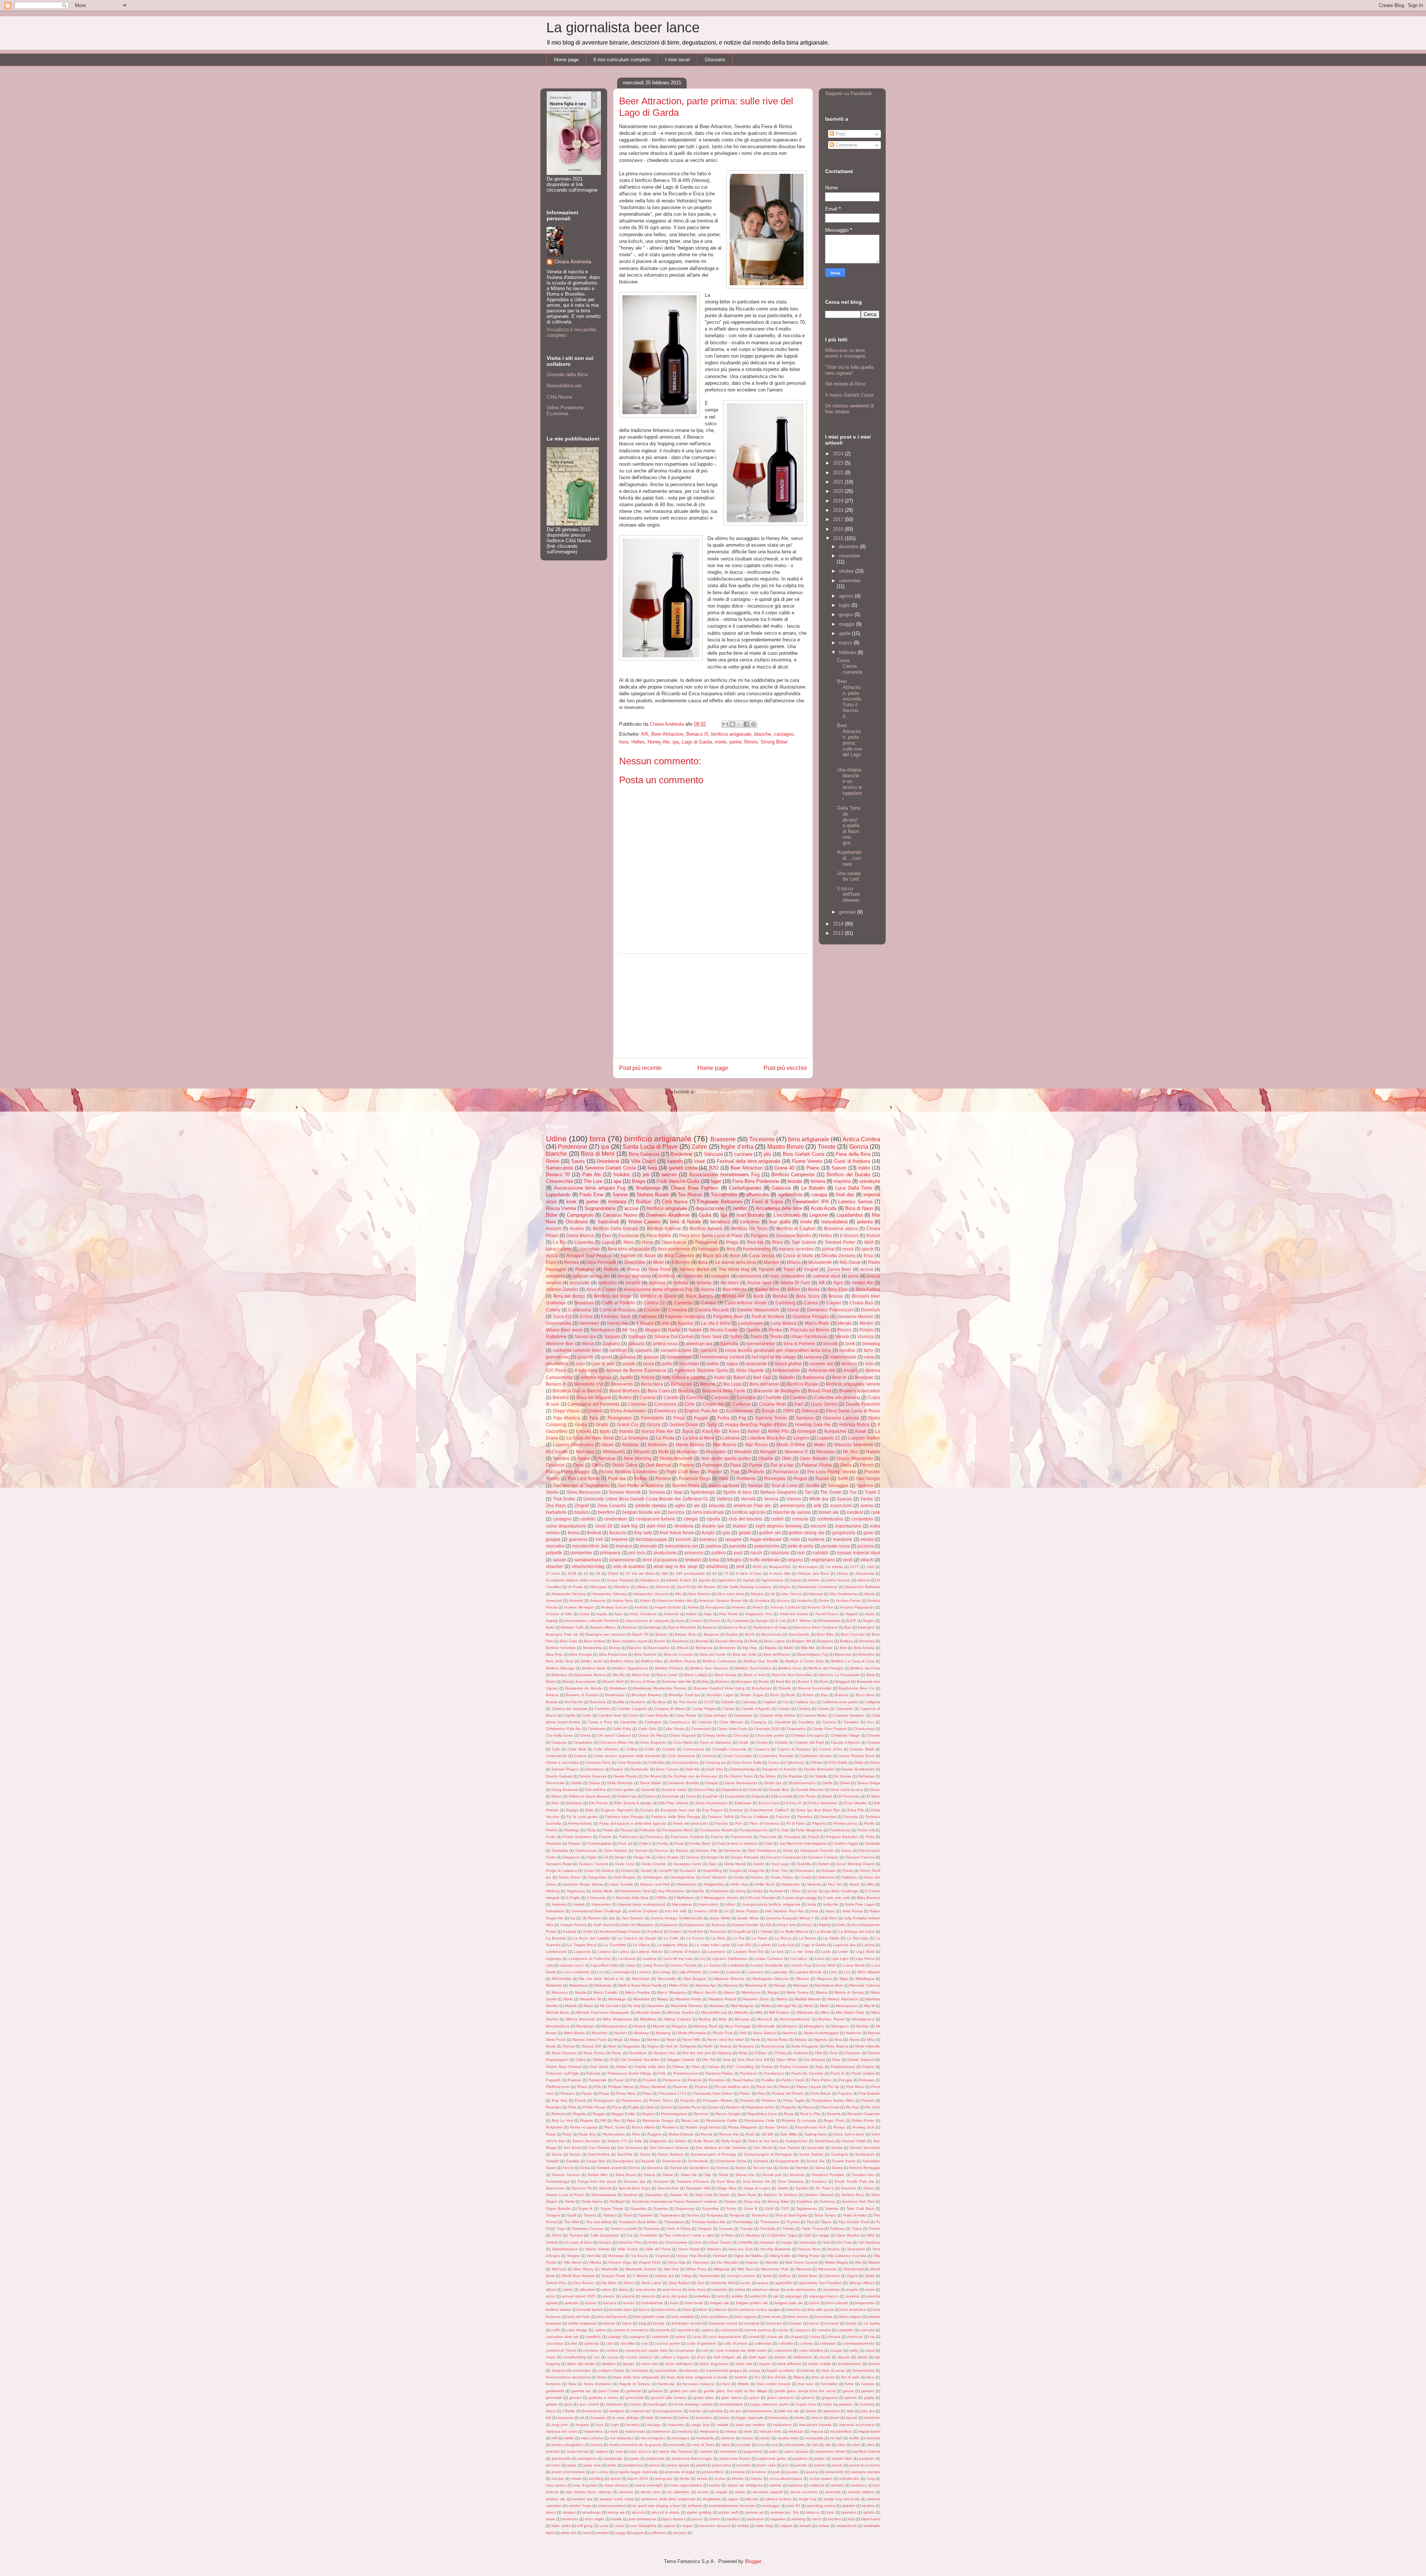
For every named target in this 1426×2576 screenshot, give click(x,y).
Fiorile (869, 1823)
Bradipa (686, 1391)
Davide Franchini (863, 1404)
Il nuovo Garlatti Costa (849, 395)
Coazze (874, 1742)
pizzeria (865, 1546)
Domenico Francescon (830, 1310)
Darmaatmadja (743, 1769)
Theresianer (674, 2222)
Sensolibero (699, 2168)
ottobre (847, 571)
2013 (839, 933)
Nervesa (607, 1458)
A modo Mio (780, 1573)
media (867, 1539)
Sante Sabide (811, 2154)
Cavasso (851, 1722)
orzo (580, 1364)
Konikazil (655, 1931)
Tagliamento (807, 2209)
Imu (666, 1323)
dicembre (849, 547)
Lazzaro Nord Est (748, 1951)
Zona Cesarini (612, 1505)
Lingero (801, 1438)
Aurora (708, 1289)
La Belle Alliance (794, 1931)
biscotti (830, 1344)
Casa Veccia (762, 1256)
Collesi (632, 1749)
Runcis (707, 2134)
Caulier (834, 1303)
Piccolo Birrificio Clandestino (628, 1472)
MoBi (664, 1452)
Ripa (631, 2120)
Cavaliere (806, 1722)
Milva (825, 2012)
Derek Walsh (651, 1783)
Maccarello (667, 1979)
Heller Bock (765, 1884)
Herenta (814, 1884)
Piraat (604, 2093)
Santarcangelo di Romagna (768, 2154)
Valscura (713, 1154)
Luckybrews (750, 1323)
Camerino (603, 1709)
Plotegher (585, 1269)
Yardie (867, 1499)
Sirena (649, 2175)
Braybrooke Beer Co (856, 1688)
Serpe (741, 2168)
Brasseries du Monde (584, 1688)
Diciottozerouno (802, 1783)
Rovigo (839, 2127)
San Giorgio (868, 1478)
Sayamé (648, 2161)
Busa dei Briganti (594, 1397)
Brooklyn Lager (720, 1695)
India (812, 1904)
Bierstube (727, 1648)
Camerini (683, 1303)
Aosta (584, 1614)
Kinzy (807, 1925)
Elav (606, 1235)
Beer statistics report (630, 1641)
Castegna (653, 1722)
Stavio (724, 2195)
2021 (839, 482)
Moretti (659, 2026)
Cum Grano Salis (747, 1762)
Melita (766, 2006)
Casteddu (629, 1722)
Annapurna (715, 1607)
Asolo (870, 1614)
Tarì (808, 1492)
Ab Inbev (730, 1283)
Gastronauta (586, 1850)
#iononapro (808, 1567)
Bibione (708, 1384)
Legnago (554, 1959)
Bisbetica (559, 1675)
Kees (734, 1431)
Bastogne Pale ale (562, 1634)
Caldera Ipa (805, 1702)
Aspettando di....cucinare (849, 858)
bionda (795, 1181)
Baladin (787, 1377)
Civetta (762, 1742)
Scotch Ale (815, 2161)
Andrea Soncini (614, 1607)
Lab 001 (744, 1945)
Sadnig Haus (816, 2134)
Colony (553, 1310)
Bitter (552, 1215)
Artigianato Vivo (759, 1614)
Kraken (676, 1931)
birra (598, 1139)
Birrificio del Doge (613, 1296)
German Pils (706, 1850)
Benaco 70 (558, 1175)
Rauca (809, 2107)
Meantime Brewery (686, 2006)
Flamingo (572, 1830)
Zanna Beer (839, 1269)
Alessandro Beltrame (862, 1587)
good (607, 1357)
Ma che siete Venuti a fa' (601, 1979)
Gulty (712, 1424)
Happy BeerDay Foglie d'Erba (756, 1424)
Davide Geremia (593, 1776)
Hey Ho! (835, 1884)
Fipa (594, 1418)
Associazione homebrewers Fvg (724, 1175)
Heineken (589, 1323)
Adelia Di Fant (795, 1283)
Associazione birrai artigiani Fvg (590, 1188)
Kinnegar (807, 1431)
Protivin (868, 2100)
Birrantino (866, 1654)
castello (588, 1519)
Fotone (605, 1837)
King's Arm (787, 1925)
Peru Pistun (822, 2080)
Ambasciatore (786, 1370)
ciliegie (691, 1519)
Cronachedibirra (685, 1762)
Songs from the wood (597, 2181)
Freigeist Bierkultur (842, 1837)
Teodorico (760, 2215)
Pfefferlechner (558, 2087)
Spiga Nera (727, 2188)
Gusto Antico (782, 1877)
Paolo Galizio (863, 2073)
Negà (618, 2040)
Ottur (696, 2067)
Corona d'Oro (830, 1749)
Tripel (789, 1269)
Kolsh (588, 1931)
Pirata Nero (626, 2093)
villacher (554, 1566)
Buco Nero (865, 1695)
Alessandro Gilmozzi (610, 1594)
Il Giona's (849, 1235)
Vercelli (748, 1499)
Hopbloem (720, 1891)
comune (800, 1519)
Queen (713, 2107)
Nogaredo (632, 2046)
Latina (624, 1951)
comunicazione (676, 1350)
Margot (774, 1992)
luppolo (675, 1161)
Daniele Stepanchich (758, 1310)
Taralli (572, 2215)
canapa (819, 1195)
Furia (679, 1843)
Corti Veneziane (681, 1756)
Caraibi (671, 1397)
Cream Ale (713, 1404)
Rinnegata (775, 1478)
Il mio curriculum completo (622, 60)
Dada (859, 1762)
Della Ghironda (620, 1783)
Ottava (678, 2067)
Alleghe (757, 1594)
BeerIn (660, 1641)
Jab (612, 1918)
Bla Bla (619, 1675)
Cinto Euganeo (653, 1742)
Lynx (833, 1972)
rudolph (821, 1553)
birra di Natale (685, 1222)
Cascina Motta (814, 1715)
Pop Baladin (870, 2093)
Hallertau (849, 1877)
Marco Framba (638, 1992)
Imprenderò (708, 1904)
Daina (875, 1762)
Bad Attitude (735, 1289)
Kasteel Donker (745, 1925)
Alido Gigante (750, 1370)
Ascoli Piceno (827, 1614)
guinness (578, 1539)
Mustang (663, 2033)
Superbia (638, 2209)
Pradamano (632, 2100)
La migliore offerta (672, 1945)
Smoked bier (863, 2175)
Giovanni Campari (823, 1857)
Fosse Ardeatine (577, 1837)
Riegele (587, 2120)
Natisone (854, 2033)
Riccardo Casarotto (864, 2114)
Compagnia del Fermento (593, 1404)
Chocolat (741, 1735)
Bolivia (703, 1681)
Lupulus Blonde (808, 1972)
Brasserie (723, 1139)
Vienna (794, 1499)
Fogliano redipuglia (685, 1316)
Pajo (819, 2067)
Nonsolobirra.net (564, 386)
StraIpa (730, 2201)
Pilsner (715, 1472)
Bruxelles (584, 1303)
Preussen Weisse (718, 2100)
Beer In (839, 1377)
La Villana (641, 1945)
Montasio (826, 1452)
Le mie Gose (802, 1951)
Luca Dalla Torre (854, 1188)
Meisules (717, 2006)
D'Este (817, 1762)
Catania (705, 1722)
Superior (661, 2209)
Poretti (580, 2100)
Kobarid (570, 1931)
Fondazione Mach (678, 1830)
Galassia (781, 1188)
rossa (848, 1249)
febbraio (848, 652)
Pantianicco (774, 2073)
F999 (788, 1411)
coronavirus (750, 1276)
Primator (747, 2100)
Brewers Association (860, 1391)
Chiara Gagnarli (682, 1735)
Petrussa (867, 2080)
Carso (633, 1715)
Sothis (736, 1336)
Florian (608, 1830)
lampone (813, 1357)
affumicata (757, 1195)
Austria (577, 1228)
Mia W (869, 2006)
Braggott (843, 1681)
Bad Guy (762, 1377)
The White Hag (734, 1269)
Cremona (678, 1310)
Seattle (813, 1485)
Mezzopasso (847, 2006)
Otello (598, 1465)
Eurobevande (740, 1411)
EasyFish (710, 1796)
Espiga (572, 1810)
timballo (693, 1560)
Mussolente (820, 1262)
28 (598, 1573)
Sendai (676, 2168)
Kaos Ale (711, 1431)
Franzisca (792, 1837)
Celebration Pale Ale (563, 1729)
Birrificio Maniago (561, 1668)
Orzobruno (577, 1222)
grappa (553, 1539)
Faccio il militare (755, 1817)
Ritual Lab (690, 2120)
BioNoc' (644, 1202)
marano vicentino (796, 1249)
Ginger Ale (642, 1857)
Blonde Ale (733, 1296)
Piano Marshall (653, 2087)
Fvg (742, 1418)
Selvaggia (838, 1485)
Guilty (739, 1877)
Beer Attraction (667, 734)
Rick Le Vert (562, 2120)
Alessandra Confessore (817, 1587)
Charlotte (772, 1397)
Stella (570, 2201)
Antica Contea (861, 1139)
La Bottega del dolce (857, 1931)
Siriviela (657, 1492)
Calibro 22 (654, 1303)
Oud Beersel (658, 1465)
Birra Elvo (838, 1289)
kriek (572, 1202)
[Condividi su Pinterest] (753, 724)
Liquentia (584, 1242)
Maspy (662, 1999)
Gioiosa (693, 1857)
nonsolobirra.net (681, 1546)
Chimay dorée (714, 1735)
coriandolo (862, 1519)
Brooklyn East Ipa (684, 1695)
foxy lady (643, 1533)
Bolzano (723, 1681)
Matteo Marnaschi (843, 1999)
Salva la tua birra (763, 2141)
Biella (814, 1289)
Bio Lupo (732, 1384)
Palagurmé (706, 1242)
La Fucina (695, 1938)
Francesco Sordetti (687, 1837)
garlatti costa (683, 1168)
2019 (839, 501)
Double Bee (779, 1790)
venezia (849, 1364)
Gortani (627, 1871)
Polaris (866, 1330)
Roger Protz (834, 2120)
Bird (843, 1648)
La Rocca (783, 1938)
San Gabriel (804, 1242)
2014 (839, 924)
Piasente (680, 2087)
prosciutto (579, 1283)
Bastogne (866, 1627)
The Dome (831, 1492)
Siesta (837, 2168)
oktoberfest (557, 1364)
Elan (555, 1803)
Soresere (661, 2181)
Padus (767, 2067)
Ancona (783, 1601)
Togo (561, 2229)
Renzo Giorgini (728, 2114)
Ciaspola (559, 1742)
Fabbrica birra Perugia (625, 1817)
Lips (549, 1965)
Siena (820, 2168)
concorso (750, 1222)
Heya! (854, 1884)
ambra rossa (665, 1344)
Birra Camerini (679, 1256)
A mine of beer (749, 1573)
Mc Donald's (611, 2006)
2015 (839, 538)
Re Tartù (873, 2107)
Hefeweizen (687, 1884)
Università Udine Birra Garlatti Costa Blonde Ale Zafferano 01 (646, 1499)
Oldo (787, 1458)
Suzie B (751, 2209)
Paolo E (837, 2073)
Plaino (813, 1168)
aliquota (717, 1505)
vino (869, 1364)
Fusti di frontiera (768, 1316)
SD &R (768, 2134)
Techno (693, 2215)
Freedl (813, 1837)
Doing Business (565, 1790)
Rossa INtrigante (743, 2127)
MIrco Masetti (869, 1972)
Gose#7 (666, 1871)
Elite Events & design (633, 1803)
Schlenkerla (698, 2161)
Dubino (649, 1796)
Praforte (756, 1472)
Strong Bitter (774, 742)
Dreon (557, 1796)
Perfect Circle (793, 2080)
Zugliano (611, 1344)
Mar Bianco (725, 1445)
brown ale (829, 1512)
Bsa (824, 1695)
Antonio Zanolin (562, 1289)
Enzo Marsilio (855, 1803)
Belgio (639, 1181)
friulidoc (622, 1175)
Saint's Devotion (586, 2141)
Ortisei (621, 2067)
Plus (761, 2093)
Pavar (618, 2080)
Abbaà (842, 1573)
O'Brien (761, 2053)
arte (818, 1505)
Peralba (768, 2080)
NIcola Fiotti (723, 2033)
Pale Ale (592, 1175)
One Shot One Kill (753, 2060)
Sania (557, 2154)
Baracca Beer (735, 1627)
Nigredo (821, 2040)
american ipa (699, 1344)
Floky (591, 1830)
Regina (648, 2114)
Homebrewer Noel (635, 1891)
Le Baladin (813, 1188)
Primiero (769, 2100)
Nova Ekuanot (564, 2053)
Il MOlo (661, 1898)
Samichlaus (825, 2141)
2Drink (613, 1573)
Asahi (719, 1377)
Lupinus (733, 1972)
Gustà (806, 1877)
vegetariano (823, 1560)
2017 (839, 519)
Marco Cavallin (606, 1992)
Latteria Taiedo (649, 1951)
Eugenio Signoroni (617, 1810)
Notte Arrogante (805, 2046)
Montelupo (585, 2026)
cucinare (743, 1154)
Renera (663, 1478)
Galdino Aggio (846, 1843)
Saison (839, 1168)
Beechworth (799, 1634)
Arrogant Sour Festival (589, 1256)
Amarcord (554, 1601)
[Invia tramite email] (725, 724)
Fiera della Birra (853, 1154)
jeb (646, 1175)
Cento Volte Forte (732, 1729)
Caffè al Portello (618, 1303)
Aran (618, 1614)
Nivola (854, 2040)
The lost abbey (599, 2222)
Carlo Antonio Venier (746, 1303)
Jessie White (748, 1918)
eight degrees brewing (778, 1526)
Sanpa (575, 2154)
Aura (680, 1621)
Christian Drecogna (807, 1735)
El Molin (873, 1796)
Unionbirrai (608, 1161)
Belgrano (826, 1641)
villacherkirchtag (588, 1566)
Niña (871, 2040)
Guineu (757, 1877)
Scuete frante (844, 2161)
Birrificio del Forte (865, 1668)
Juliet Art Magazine (637, 1925)
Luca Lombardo (576, 1972)
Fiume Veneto (807, 1161)
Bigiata (771, 1648)
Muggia (653, 1330)
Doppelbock (732, 1790)
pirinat (828, 1249)
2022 (839, 473)
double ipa (713, 1526)
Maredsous (751, 1992)
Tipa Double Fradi (854, 2222)
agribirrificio (790, 1195)
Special (605, 2188)
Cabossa (749, 1702)
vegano (795, 1560)
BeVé (750, 1634)
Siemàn (802, 2168)
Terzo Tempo (825, 2215)
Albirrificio (621, 1587)
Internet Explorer (643, 1911)
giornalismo (558, 1357)
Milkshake (805, 2012)
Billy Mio (808, 1648)
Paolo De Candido (807, 2073)
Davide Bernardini (819, 1769)
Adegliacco (650, 1580)
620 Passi (556, 1370)
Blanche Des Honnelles (792, 1675)
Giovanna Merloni (855, 1316)
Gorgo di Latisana (561, 1871)
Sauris (578, 1161)
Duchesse (671, 1796)
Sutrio (731, 2209)
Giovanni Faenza (860, 1857)
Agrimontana (772, 1580)
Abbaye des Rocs (813, 1573)
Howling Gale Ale (813, 1424)
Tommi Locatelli (624, 2229)
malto (864, 1168)
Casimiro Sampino (849, 1715)
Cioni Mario (683, 1742)
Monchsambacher (795, 2019)
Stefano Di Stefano (780, 2195)
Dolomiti (648, 1790)
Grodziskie (635, 1262)
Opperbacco (674, 1242)
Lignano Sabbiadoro (730, 1959)
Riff (603, 2120)
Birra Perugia (581, 1654)
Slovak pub (772, 2175)
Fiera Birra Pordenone (756, 1181)
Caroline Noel (610, 1715)
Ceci (870, 1722)
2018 (839, 510)
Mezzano (585, 1452)
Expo (551, 1262)
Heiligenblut (714, 1884)
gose (868, 1533)
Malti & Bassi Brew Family (640, 1985)
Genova (661, 1850)
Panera (687, 1465)
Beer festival (595, 1641)
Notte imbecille (868, 2046)
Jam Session (633, 1918)
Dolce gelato (624, 1790)
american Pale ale (752, 1505)
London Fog (800, 1965)
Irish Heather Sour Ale (784, 1911)
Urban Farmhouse (809, 1336)
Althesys (816, 1594)
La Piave (759, 1938)
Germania (732, 1850)
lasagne (733, 1539)
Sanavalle (815, 2148)
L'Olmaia (765, 1931)
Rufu (636, 2134)
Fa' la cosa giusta (582, 1817)
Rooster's (670, 2127)
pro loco (637, 1553)
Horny (741, 1891)
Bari (848, 1627)
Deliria (577, 1783)
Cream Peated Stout (856, 1756)
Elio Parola (598, 1803)
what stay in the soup (675, 1566)
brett (850, 1344)
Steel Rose (747, 2195)
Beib (754, 1641)
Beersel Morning (729, 1641)
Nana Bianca (764, 2033)
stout (699, 1161)
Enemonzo (665, 1411)
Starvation (654, 2195)
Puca (617, 2107)
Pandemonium (686, 2073)
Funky (663, 1843)
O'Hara (780, 2053)
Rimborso (746, 1478)
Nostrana (746, 2046)
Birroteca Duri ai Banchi (577, 1391)
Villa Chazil (643, 1161)
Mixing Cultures (678, 2019)
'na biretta (834, 1567)
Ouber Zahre (625, 1465)
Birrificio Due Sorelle (761, 1661)
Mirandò (642, 1452)
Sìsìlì (769, 2209)
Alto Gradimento (844, 1594)
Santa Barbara (670, 2154)
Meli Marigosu (743, 2006)
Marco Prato (817, 1323)
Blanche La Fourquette (839, 1675)
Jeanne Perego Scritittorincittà (677, 1918)
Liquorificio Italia (605, 1965)
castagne (720, 1276)
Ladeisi (764, 1945)
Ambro (645, 1601)
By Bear (659, 1702)
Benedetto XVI (589, 1384)
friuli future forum (677, 1533)
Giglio (592, 1857)
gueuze (651, 1357)
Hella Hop (739, 1884)
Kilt (768, 1925)
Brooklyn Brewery (647, 1695)
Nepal (584, 1458)
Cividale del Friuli (809, 1742)
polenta (865, 1222)
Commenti (846, 145)
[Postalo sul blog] (732, 724)
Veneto (842, 1336)
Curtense (742, 1404)
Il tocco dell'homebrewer (849, 894)
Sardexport (865, 2154)
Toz (853, 1492)
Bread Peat (819, 1391)
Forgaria (759, 1235)
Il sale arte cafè (836, 1898)
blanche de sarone (792, 1512)
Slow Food (659, 1269)
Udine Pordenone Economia (565, 411)
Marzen (771, 1262)
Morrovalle (766, 2026)
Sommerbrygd (558, 2181)
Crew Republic (629, 1762)
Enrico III (794, 1803)
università (870, 1181)
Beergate (864, 1377)
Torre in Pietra (679, 2229)
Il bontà (584, 1431)
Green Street (570, 1877)
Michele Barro (558, 2012)
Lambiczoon (556, 1951)
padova (714, 1546)
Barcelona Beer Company (816, 1627)
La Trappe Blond (582, 1945)
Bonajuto (744, 1681)
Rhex (777, 1242)
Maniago (801, 1985)
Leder (843, 1951)
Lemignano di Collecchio (590, 1959)
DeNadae (866, 1776)
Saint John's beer (849, 2134)
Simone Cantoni (566, 2175)
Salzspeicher (796, 2141)
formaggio (708, 1249)
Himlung (553, 1891)
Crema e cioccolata (562, 1762)
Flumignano (620, 1418)
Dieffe (828, 1783)
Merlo (809, 2006)
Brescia (552, 1695)
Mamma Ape (706, 1985)
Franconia (768, 1837)
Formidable (652, 1418)
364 (665, 1573)
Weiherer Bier (560, 1344)
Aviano (697, 1621)
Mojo (723, 2019)
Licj (702, 1959)
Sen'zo (634, 2168)
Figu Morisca (567, 1418)
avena (867, 1505)
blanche (763, 734)
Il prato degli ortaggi (800, 1898)
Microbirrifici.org (714, 2012)
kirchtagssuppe (652, 1539)
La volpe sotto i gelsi (712, 1945)
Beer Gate (569, 1641)
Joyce (688, 1431)
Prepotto (688, 2100)
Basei (650, 1256)
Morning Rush (706, 2026)
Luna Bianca (784, 1323)
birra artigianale (809, 1139)
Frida (870, 1837)
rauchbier (689, 1364)
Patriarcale (597, 2080)
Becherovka (772, 1634)
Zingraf (582, 1505)
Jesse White (720, 1918)
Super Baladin (558, 2209)
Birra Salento (645, 1654)
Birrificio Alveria (683, 1661)
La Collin (671, 1938)
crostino (847, 1350)
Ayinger (762, 1621)
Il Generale (596, 1898)
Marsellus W (590, 1999)
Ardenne (671, 1614)
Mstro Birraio (574, 2033)
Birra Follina (868, 1289)
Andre (824, 1601)
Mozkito (862, 2026)
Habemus (826, 1877)
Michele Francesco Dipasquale (603, 2012)
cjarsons (644, 1350)
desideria (684, 1526)
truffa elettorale (765, 1560)
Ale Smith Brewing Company (747, 1587)
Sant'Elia (625, 2154)
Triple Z (872, 1492)
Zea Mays (556, 1505)
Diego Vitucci (567, 1411)
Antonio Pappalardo (857, 1607)
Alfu (678, 1594)
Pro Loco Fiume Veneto (832, 1472)
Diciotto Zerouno (839, 1256)
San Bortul (573, 2148)
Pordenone (572, 1147)
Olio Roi (709, 2060)
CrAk (689, 1404)
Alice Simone (699, 1594)
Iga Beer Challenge (841, 1891)
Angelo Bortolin (668, 1607)
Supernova (685, 2209)
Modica (705, 2019)
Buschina (598, 1702)
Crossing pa (715, 1762)
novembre (849, 556)
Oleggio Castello (681, 2060)
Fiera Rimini (659, 1235)
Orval (578, 1465)
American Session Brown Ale (724, 1601)
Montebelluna (558, 2026)
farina (574, 1533)
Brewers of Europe (582, 1695)
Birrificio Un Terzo (749, 1228)
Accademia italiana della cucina (573, 1580)
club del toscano (745, 1519)
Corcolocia (665, 1404)
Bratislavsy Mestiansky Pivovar (660, 1688)
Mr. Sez (850, 1452)
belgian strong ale (591, 1276)
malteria (816, 1539)
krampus (708, 1539)
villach (867, 1560)
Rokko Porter (863, 2120)
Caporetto (844, 1709)
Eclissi (586, 1316)
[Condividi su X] (739, 724)
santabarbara (588, 1560)
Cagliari (769, 1702)
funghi (708, 1533)
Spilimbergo (703, 1492)
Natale (695, 1330)
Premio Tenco (661, 2100)
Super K (585, 2209)
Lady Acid (786, 1945)
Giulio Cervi (625, 1864)
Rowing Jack (864, 2127)
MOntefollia (561, 1979)
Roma (633, 1269)
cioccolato (590, 1249)
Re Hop (852, 2107)
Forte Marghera (809, 1830)
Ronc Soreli (615, 2127)
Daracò (617, 1769)
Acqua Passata (620, 1580)
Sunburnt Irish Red (858, 2201)
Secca (568, 2168)
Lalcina (868, 1945)
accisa (867, 1269)
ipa (676, 742)
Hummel (776, 1891)
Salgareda (658, 2141)
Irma (814, 1911)
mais (795, 1539)
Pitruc (647, 2093)
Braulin (785, 1688)
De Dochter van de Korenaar (692, 1776)
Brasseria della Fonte (724, 1391)
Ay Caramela (738, 1621)
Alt (772, 1594)
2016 (839, 529)
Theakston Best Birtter (638, 2222)
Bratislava (618, 1688)
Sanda (837, 2148)
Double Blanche (810, 1790)
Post (840, 134)
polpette (554, 1553)
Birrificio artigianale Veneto (853, 1384)
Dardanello (639, 1769)
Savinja (755, 1485)
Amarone (598, 1601)
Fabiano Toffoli (721, 1817)
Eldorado (574, 1803)
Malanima (554, 1985)
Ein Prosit (807, 1796)
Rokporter (554, 2127)
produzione (665, 1553)
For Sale (782, 1830)
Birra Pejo (554, 1654)
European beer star (678, 1810)
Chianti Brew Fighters (695, 1188)
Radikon (733, 2107)
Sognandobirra (600, 1208)
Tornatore (652, 2229)
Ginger (620, 1857)
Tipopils (766, 1269)
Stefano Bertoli (694, 1269)
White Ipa (819, 1499)
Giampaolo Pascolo (817, 1850)
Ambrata (617, 1202)
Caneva (647, 1397)
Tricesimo (762, 1139)
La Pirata (665, 1438)
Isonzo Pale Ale (657, 1431)
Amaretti (576, 1601)
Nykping (725, 2053)
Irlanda (626, 1431)
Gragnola (756, 1871)
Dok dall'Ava (595, 1790)
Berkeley (867, 1641)
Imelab (579, 1904)
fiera (624, 742)
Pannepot (712, 1465)
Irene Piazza (747, 1911)
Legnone (819, 1215)
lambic (740, 1208)
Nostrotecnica (773, 2046)
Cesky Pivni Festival (829, 1729)
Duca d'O (562, 1316)
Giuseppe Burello (793, 1235)
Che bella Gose (559, 1735)
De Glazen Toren (739, 1776)
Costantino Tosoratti (776, 1756)
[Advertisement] (713, 1006)
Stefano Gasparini (778, 1492)
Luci (600, 1972)
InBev (730, 1904)
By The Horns (685, 1702)
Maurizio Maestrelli (854, 1445)
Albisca (643, 1587)
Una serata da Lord (849, 876)
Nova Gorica (594, 2053)
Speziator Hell (698, 2188)
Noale (551, 2046)
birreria (818, 1181)
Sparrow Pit (582, 2188)
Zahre (699, 1147)
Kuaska (685, 1323)
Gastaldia (560, 1850)
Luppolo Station (864, 1438)
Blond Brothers (624, 1391)
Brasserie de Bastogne (777, 1391)
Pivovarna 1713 (673, 2093)
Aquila (602, 1614)
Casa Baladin (657, 1715)
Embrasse (743, 1803)
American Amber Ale (675, 1601)
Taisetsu (832, 2209)
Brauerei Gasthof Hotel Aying (719, 1688)
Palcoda (593, 2073)
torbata (681, 1283)
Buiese (552, 1702)
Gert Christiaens (762, 1850)
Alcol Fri (684, 1587)
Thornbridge (743, 2222)
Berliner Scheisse (561, 1648)
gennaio (848, 912)
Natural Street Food (589, 2040)
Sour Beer (726, 2181)
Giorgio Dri (715, 1857)
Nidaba (801, 2040)
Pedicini (694, 2080)
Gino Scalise (668, 1857)
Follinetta (647, 1830)
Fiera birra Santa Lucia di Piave (711, 1235)
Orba (836, 2060)
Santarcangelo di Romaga (714, 2154)
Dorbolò (755, 1790)
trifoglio (735, 1560)
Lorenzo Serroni (855, 1202)
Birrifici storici (592, 1661)
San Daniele (600, 2148)
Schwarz (761, 2161)
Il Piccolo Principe (760, 1898)
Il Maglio (645, 1323)
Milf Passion (779, 2012)
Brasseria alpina (841, 1228)
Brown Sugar (752, 1695)
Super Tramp (612, 2209)
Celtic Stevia (674, 1729)
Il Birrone (681, 1262)
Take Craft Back (860, 2209)
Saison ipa (585, 1336)
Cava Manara (731, 1722)
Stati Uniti (704, 2195)
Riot (617, 2120)
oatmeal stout (826, 1276)
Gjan (713, 1864)
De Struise (843, 1776)
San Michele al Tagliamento (581, 1485)
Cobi (556, 1749)
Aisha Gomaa (838, 1580)
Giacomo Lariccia (841, 1418)
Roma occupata (584, 2127)
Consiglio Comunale (729, 1749)
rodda (713, 1364)
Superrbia (710, 2209)
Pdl (633, 2080)
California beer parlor (840, 1702)
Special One (668, 2188)
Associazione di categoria (647, 1621)
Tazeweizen (670, 2215)
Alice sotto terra (730, 1594)
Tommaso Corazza (588, 2229)
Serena (723, 2168)
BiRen (794, 1289)
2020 (839, 491)
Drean (875, 1790)
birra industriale (708, 1512)
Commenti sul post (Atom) (725, 1092)
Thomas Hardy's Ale (709, 2222)
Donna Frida (704, 1790)
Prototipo (554, 2107)
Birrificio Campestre (793, 1175)
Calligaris (872, 1702)
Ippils (605, 1431)
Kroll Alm (696, 1931)
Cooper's (762, 1749)
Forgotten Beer (728, 1316)
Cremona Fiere (598, 1762)
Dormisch (870, 1310)
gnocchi (585, 1357)
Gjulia (705, 1215)
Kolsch (873, 1235)
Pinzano (568, 2093)
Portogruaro (604, 2100)
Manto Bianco (690, 1445)
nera (869, 1357)
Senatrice (655, 2168)
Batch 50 (640, 1634)
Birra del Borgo (569, 1296)
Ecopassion (735, 1796)
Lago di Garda (697, 742)
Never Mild (691, 2040)
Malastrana (578, 1985)
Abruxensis (865, 1573)
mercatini (555, 1546)
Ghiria (788, 1850)
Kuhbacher (836, 1431)
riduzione (780, 1553)
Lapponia (582, 1951)
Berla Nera (652, 1384)
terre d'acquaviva (660, 1560)
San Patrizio (789, 2148)
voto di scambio (629, 1566)
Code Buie (577, 1749)
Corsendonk (556, 1756)
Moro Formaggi (738, 2026)
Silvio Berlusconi (584, 1492)
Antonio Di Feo (820, 1607)
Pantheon (749, 2073)
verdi (848, 1560)
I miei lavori (678, 60)
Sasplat (552, 2161)
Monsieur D (796, 1452)
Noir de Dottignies (681, 2046)
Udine (556, 1139)
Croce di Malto (798, 1256)
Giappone (572, 1857)
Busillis (618, 1702)
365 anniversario (690, 1573)
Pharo (582, 2087)
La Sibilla (831, 1938)
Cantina (804, 1709)
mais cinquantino (787, 1276)
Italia (703, 1262)
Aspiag (552, 1621)
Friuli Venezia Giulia (678, 1181)
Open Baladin (814, 1458)
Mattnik (571, 2006)
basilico (582, 1512)
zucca (552, 1256)
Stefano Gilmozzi (819, 2195)
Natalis (873, 1452)
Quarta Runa (690, 2107)
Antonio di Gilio (559, 1614)
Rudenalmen (614, 2134)
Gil (606, 1857)
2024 (839, 454)
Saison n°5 (617, 2141)
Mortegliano (814, 2026)
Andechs (805, 1601)
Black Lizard (667, 1675)
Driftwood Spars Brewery (590, 1796)
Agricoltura (727, 1580)
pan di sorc (604, 1364)
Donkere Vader (674, 1790)
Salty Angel (731, 2141)
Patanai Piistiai (817, 1465)
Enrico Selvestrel (823, 1803)
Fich (739, 1823)
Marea (729, 1992)
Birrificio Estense (664, 1228)
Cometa (669, 1749)
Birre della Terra (560, 1661)
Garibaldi (872, 1843)
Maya (588, 2006)
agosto (847, 596)
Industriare (555, 1911)
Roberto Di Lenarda (799, 2120)
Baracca (710, 1627)
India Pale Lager (860, 1904)
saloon (559, 1560)
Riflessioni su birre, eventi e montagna (846, 353)
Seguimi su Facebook (849, 93)
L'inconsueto (787, 1215)
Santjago (637, 1336)
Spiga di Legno (757, 2188)
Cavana (829, 1722)
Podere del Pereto (788, 2093)
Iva (573, 1918)
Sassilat (573, 2161)
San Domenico (630, 2148)
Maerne (803, 1979)
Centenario (701, 1729)
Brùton (808, 1695)
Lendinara (627, 1959)
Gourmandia (559, 1323)
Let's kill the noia (678, 1959)
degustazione (710, 1208)
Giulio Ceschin (654, 1864)
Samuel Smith (854, 2141)
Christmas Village (845, 1735)
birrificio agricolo (749, 1512)
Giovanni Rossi (559, 1864)
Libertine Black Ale (767, 1438)
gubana (628, 1357)
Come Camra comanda (850, 666)
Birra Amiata (864, 1648)
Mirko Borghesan (617, 2019)
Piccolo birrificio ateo (732, 2087)
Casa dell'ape (715, 1715)
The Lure (593, 1181)
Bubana (842, 1695)
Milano (794, 1262)
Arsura (648, 1377)
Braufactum (762, 1688)
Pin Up (834, 2087)
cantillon (618, 1350)
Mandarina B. (756, 1985)
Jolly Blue (829, 1918)
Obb (818, 2053)
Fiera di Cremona (764, 1823)
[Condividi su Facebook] (746, 724)
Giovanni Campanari (784, 1857)
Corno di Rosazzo (618, 1310)
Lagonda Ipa (844, 1945)
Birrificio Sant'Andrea (753, 1668)
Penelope (717, 2080)
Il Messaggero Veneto (719, 1898)
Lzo (847, 1972)
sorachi (633, 1283)
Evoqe (769, 1411)
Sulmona (827, 2201)
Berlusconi (681, 1384)
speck (867, 1249)
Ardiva (691, 1614)
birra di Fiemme (800, 1344)
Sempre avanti (609, 2168)
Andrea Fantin (849, 1601)
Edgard (758, 1796)
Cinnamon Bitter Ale (616, 1742)
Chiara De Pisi (650, 1735)
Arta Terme (728, 1614)
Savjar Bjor (596, 2161)
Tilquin (826, 2222)
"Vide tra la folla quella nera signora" (849, 370)
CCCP (709, 1702)
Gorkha (608, 1871)
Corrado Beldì (862, 1749)
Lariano (604, 1951)
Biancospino (659, 1648)
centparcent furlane (655, 1519)
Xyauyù (844, 1499)
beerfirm (606, 1512)
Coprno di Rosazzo (794, 1749)
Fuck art (625, 1843)
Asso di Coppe (601, 1289)
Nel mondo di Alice (845, 384)
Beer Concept (853, 1634)
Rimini (751, 742)
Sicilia (784, 2168)
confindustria (830, 1519)
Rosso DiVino (776, 2127)
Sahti (843, 1478)
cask (875, 1512)
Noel (612, 2046)
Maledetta (603, 1985)
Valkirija (725, 1499)
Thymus (793, 2222)
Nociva (569, 2046)
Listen (630, 1965)
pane (853, 1276)
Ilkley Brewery (868, 1898)
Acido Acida (823, 1208)
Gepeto (682, 1850)
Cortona (709, 1756)
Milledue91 (614, 1452)
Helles (638, 742)
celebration (616, 1519)
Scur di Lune (784, 1485)
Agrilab (749, 1580)
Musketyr (642, 2033)
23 (586, 1573)
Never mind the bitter (725, 2040)
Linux (820, 1959)
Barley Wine (767, 1289)
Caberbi (727, 1702)
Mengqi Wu (787, 2006)
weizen (669, 1175)
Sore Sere (711, 1336)
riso (801, 1553)
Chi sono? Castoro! (614, 1735)
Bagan (869, 1621)
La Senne (808, 1938)
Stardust (630, 2195)
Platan (745, 2093)
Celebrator (597, 1729)
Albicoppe (598, 1587)
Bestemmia (592, 1648)
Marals (580, 1992)
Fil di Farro (796, 1823)
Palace (868, 2067)
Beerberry (681, 1641)
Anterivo (739, 1607)
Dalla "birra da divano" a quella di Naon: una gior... (849, 825)
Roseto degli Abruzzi (703, 2127)
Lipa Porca (865, 1959)
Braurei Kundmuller (815, 1688)
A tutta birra (586, 1370)
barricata (729, 1344)
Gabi (768, 1843)
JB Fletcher (592, 1918)
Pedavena (672, 2080)
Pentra (775, 1330)
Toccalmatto (724, 1195)
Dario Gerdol (824, 1404)
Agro (838, 1283)
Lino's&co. (799, 1959)
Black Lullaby (696, 1675)
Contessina (580, 1310)
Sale (638, 2141)
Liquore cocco (572, 1965)
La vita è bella (716, 1323)
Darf (799, 1404)
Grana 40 (784, 1168)
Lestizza (649, 1959)
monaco (624, 1546)
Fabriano (648, 1316)
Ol (612, 2060)
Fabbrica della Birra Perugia (676, 1817)
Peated (649, 2080)
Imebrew (559, 1904)
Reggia (599, 2114)
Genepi (641, 1850)
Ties (810, 2222)
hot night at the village (774, 1357)
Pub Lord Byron (584, 1478)
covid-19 (604, 1526)
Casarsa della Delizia (777, 1715)
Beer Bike (825, 1634)
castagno (784, 734)
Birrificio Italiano (706, 1228)
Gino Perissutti (601, 1262)
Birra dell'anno (764, 1384)
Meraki (845, 1323)
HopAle (698, 1891)
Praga (732, 1242)
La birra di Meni (699, 1438)
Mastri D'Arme (791, 1445)
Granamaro (805, 1871)
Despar (712, 1783)
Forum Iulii (866, 1830)
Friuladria (554, 1843)
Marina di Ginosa (849, 1992)
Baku (550, 1627)
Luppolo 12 (828, 1438)
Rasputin (789, 2107)
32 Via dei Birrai (640, 1573)
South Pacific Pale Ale (854, 2181)
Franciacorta (741, 1837)
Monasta (742, 2019)
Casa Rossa (686, 1715)
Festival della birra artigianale (749, 1161)
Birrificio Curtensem (719, 1661)
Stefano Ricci (853, 2195)
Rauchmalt (830, 2107)
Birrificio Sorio (790, 1668)
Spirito (783, 2188)
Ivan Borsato (750, 1215)
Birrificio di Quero (658, 1296)
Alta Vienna (791, 1594)
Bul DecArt (574, 1702)
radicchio (608, 1283)
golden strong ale (807, 1533)
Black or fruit (754, 1675)
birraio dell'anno (634, 1276)
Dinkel (845, 1783)
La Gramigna (635, 1438)
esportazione (848, 1526)
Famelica (805, 1817)
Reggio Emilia (623, 2114)
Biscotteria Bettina (590, 1675)
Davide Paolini (625, 1776)
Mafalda (631, 1445)
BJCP (852, 1621)
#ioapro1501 (780, 1567)
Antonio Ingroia (596, 1377)
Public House (594, 2107)
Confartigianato (745, 1188)
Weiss (588, 1344)
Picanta (701, 2087)
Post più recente (640, 1068)
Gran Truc (779, 1871)
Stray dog (752, 2201)
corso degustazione (566, 1526)
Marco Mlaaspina (672, 1992)
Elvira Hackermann (712, 1803)
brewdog (871, 1344)
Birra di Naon (859, 1208)
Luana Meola (854, 1965)
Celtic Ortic (647, 1729)
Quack (666, 2107)
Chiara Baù (861, 1303)
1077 (854, 1567)
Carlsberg (785, 1303)
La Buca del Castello (592, 1938)
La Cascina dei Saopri (637, 1938)
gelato (745, 1533)
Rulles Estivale (681, 2134)
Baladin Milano (603, 1627)
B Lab (781, 1621)
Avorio (715, 1621)
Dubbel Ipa (627, 1796)
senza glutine (788, 1364)
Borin (824, 1681)
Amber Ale (862, 1283)
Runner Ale (729, 2134)
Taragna (553, 2215)
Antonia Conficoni (785, 1607)
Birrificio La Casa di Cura (853, 1661)
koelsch (683, 1539)
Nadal (674, 1330)
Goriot (589, 1871)
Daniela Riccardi (712, 1310)
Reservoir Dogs (695, 1478)
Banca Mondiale (682, 1627)
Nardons (790, 2033)
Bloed (551, 1681)
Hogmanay (576, 1891)
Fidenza (810, 1411)
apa (617, 1181)
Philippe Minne (621, 2087)
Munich (621, 2033)
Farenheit (828, 1817)
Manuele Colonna (865, 1985)
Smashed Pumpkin (828, 2175)
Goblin (759, 1864)
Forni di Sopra (768, 1202)
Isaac (830, 1911)
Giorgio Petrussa (745, 1857)
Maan (608, 1445)
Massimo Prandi (722, 1999)
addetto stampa (651, 1505)
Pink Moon (855, 2087)
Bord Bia (784, 1681)
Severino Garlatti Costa (610, 1168)
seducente (756, 1364)
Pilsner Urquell (808, 2087)
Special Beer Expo (634, 2188)
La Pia (738, 1938)
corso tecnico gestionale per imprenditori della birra (778, 1350)
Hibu (871, 1884)
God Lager (781, 1864)
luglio (845, 605)
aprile (845, 633)
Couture (652, 1310)
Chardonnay (864, 1729)
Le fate (777, 1951)
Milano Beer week (564, 1330)
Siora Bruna (626, 2175)
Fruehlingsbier (600, 1843)
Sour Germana (791, 2181)
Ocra (833, 2053)
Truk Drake (564, 1499)
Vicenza (865, 1336)
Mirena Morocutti (580, 2019)
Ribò (723, 1478)
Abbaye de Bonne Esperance (636, 1370)
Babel (739, 1377)
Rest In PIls (810, 2114)
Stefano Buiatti (653, 1195)
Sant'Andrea (599, 2154)
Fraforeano (629, 1837)
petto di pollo (801, 1546)
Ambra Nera (623, 1601)
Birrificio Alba (652, 1661)
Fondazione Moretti (716, 1830)
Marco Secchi (705, 1992)
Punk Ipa (617, 1478)
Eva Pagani (712, 1810)
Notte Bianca (837, 2046)
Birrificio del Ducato (848, 1175)
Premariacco (786, 1472)
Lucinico (644, 1972)
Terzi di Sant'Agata (791, 2215)
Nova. (617, 2053)
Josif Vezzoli (603, 1925)
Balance (630, 1627)
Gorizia (859, 1147)
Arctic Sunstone (643, 1614)
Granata (828, 1871)
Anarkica (762, 1601)
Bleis (870, 1675)
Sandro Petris (686, 1485)
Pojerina (845, 2093)
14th (870, 1567)
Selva (585, 2168)
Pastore (574, 2080)
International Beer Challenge (597, 1911)
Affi (645, 734)
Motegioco (840, 2026)
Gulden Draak (683, 1424)
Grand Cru (628, 1424)
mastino (842, 1181)
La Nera (718, 1938)
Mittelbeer (648, 2019)
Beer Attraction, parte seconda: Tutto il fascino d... (850, 699)
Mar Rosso (756, 1445)
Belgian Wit (801, 1641)
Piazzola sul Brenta (810, 1330)
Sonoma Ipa (634, 2181)
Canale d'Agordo (756, 1709)
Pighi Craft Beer (683, 1472)
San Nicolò (763, 2148)
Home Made (603, 1891)
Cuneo (774, 1762)
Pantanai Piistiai (719, 2073)
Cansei (784, 1709)
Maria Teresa (798, 1992)
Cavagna (759, 1722)
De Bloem (653, 1776)
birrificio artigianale (731, 734)
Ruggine (655, 2134)
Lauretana (717, 1951)
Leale (826, 1951)
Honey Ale (659, 742)
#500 (757, 1567)
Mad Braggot (695, 1979)
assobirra (555, 1276)
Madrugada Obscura (770, 1979)
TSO (785, 2209)
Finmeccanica (845, 1823)
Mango (780, 1985)
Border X (805, 1681)
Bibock (683, 1648)
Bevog (615, 1648)
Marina (822, 1992)
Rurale (822, 1478)
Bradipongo (648, 1188)
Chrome (873, 1735)
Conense (637, 1404)
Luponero (756, 1972)
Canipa (709, 1303)
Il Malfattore (684, 1898)
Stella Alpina (592, 2201)
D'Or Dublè (838, 1762)
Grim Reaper (625, 1877)
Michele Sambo (681, 2012)
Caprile (570, 1715)
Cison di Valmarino (716, 1742)
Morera (640, 2026)
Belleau (847, 1641)
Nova (647, 1242)
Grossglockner (683, 1877)
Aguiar (796, 1580)
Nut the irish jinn (697, 2053)
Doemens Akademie (668, 1215)
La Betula (823, 1931)
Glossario (715, 60)
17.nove (553, 1573)
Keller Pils (779, 1431)
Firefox (552, 1830)
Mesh (825, 2006)
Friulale (574, 1843)
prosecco (694, 1553)
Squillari (802, 2188)
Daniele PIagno (565, 1769)
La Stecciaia (857, 1938)
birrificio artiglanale (667, 1208)
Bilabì (789, 1648)
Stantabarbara (604, 2195)
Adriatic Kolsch (679, 1580)
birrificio (667, 1276)
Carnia (811, 1303)
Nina (838, 2040)
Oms (727, 2060)
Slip (708, 2175)
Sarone (620, 1195)
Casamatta (743, 1715)
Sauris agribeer (724, 1485)
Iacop (813, 1891)
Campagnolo (580, 1215)
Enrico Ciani (769, 1803)
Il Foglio (573, 1898)
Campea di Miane (670, 1709)
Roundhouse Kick (810, 2127)
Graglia (735, 1871)
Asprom (628, 1256)
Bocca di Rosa (643, 1681)
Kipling (825, 1925)
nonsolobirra (834, 1222)
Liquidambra (850, 1215)
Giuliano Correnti (593, 1864)
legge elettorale (766, 1539)
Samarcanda (559, 1168)
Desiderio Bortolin (683, 1783)
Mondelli (743, 1452)
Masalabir (641, 1999)
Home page (566, 60)
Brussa (836, 1296)
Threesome (770, 2222)
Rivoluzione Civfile (722, 2120)
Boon (735, 1256)
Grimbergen (653, 1877)
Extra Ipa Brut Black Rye (818, 1810)
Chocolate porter (770, 1735)
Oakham (800, 2053)
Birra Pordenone (613, 1654)
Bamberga (652, 1627)
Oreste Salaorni (861, 2060)
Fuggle (701, 1418)
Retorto (611, 1269)
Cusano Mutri (773, 1404)
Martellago (617, 1999)
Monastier (716, 1452)
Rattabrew (556, 1336)
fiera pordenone (674, 1249)
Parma (756, 1465)
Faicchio (783, 1817)
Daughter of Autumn (779, 1769)
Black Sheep (725, 1675)
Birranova (843, 1654)
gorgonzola (844, 1533)
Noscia (725, 2046)
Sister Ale (689, 2175)
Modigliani (687, 1452)
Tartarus (610, 2215)
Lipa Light (840, 1959)
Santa (645, 2154)
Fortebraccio (840, 1830)
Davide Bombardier (858, 1769)
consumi (709, 1350)
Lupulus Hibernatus (573, 1445)
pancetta (738, 1546)
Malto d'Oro (679, 1985)
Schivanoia (672, 2161)
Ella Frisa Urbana (674, 1803)
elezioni (818, 1526)
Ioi (727, 1911)
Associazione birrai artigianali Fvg (658, 1289)
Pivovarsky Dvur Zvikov (713, 2093)
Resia (789, 2114)
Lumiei (714, 1972)
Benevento (622, 1384)
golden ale (770, 1533)
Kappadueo (695, 1925)
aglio (680, 1505)
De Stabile (818, 1776)
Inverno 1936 (706, 1911)
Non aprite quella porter (726, 1458)
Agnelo (705, 1580)
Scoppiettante (787, 2161)
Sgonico (865, 1485)
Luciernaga (621, 1972)
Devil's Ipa (773, 1783)
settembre (850, 581)
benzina (676, 1512)
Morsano (789, 2026)
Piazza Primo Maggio (568, 1472)
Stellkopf (617, 2201)
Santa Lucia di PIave (650, 1147)
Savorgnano (623, 2161)
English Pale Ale (701, 1411)
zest (740, 1566)
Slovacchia (745, 2175)
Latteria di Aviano (685, 1951)
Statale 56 (679, 2195)
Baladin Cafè (573, 1627)
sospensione (622, 1560)
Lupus (608, 1242)
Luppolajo (779, 1972)
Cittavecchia (559, 1181)
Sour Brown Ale (756, 2181)
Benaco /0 (697, 734)
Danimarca (595, 1769)
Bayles (732, 1634)
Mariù (568, 1999)
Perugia (845, 2080)
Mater (820, 1445)
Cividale (781, 1742)
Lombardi (736, 1965)
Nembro (561, 1458)
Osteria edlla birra (650, 2067)
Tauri (628, 2215)
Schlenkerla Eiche (731, 2161)
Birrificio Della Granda (615, 1228)
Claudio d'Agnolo (845, 1742)
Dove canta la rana (847, 1790)
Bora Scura (808, 1296)
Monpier (768, 1452)
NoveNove (638, 2053)
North (708, 2046)
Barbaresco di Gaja (770, 1627)
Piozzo (844, 1330)
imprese (620, 1539)
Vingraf (811, 1269)
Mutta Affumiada (692, 2033)
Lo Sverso (712, 1965)
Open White (786, 2060)
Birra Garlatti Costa (804, 1154)
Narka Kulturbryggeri (821, 2033)
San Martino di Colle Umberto (721, 2148)
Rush (750, 2134)
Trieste (827, 1147)
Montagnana (863, 2019)
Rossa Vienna (561, 1208)
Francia (717, 1837)
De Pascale (793, 1776)
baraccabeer (559, 1249)
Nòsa (743, 2053)
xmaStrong (717, 1566)
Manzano (560, 1992)
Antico (758, 1607)
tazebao (657, 1283)
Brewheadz (615, 1695)
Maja (844, 1979)
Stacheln (848, 2188)
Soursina (819, 2181)
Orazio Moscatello (855, 1458)
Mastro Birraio (786, 1147)
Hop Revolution (671, 1891)
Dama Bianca (580, 1235)
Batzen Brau (686, 1634)
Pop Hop (560, 2100)
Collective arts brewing (837, 1397)
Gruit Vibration (714, 1877)
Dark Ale (693, 1769)
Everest (736, 1810)
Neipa (635, 2040)
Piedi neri (764, 2087)
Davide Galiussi (559, 1776)
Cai (786, 1702)
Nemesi (653, 2040)
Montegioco (603, 1330)
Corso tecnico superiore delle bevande (627, 1756)
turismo (704, 1283)
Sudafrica (804, 2201)
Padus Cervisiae (794, 2067)
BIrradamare (829, 1621)
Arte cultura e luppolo (684, 1377)
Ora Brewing (814, 2060)
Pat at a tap (782, 1465)
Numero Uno (665, 2053)
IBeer (659, 1262)
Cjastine (798, 1397)
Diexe (793, 1310)
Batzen (662, 1634)
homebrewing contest (722, 1357)
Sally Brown (704, 2141)
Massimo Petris (688, 1999)
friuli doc (845, 1195)
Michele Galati (648, 2012)
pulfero (719, 1553)
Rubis (551, 2134)
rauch (756, 1553)
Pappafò (553, 2080)
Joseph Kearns (573, 1925)
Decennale (555, 1783)
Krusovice (718, 1931)
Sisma (668, 2175)
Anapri (850, 1370)
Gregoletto (597, 1877)
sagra (732, 1364)
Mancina (731, 1985)
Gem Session (616, 1850)
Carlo (587, 1715)
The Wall (572, 2222)
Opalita (753, 1330)
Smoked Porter (840, 1242)
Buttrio (625, 1397)
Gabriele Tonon (771, 1418)
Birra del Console (678, 1654)
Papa (735, 1465)
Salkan (680, 2141)
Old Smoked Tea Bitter (640, 2060)
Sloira (723, 2175)
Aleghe (784, 1587)
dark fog (629, 1526)
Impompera (682, 1904)
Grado (602, 1424)
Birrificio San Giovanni (709, 1668)
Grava (848, 1871)
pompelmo (581, 1553)
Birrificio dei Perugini (826, 1668)
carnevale (693, 1276)
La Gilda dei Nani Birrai (590, 1438)
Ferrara (572, 1262)
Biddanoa (704, 1648)
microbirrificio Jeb (590, 1546)
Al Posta (575, 1587)
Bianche (634, 1648)
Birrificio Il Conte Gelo (805, 1661)
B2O (714, 1168)
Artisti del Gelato (794, 1614)
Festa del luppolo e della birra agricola (633, 1823)
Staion (869, 2188)
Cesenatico (796, 1729)
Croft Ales (657, 1762)
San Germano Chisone (669, 2148)
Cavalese (783, 1722)
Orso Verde (599, 2067)
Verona (771, 1499)
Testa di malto (855, 2215)
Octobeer (852, 2053)
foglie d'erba (737, 1147)
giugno (847, 614)
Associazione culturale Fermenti (592, 1621)
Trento (776, 1336)
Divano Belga (869, 1783)
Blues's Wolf (613, 1681)
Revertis (834, 2114)
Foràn (551, 1837)
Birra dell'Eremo (777, 1654)
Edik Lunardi (782, 1796)
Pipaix (587, 2093)
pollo (667, 1364)
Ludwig (664, 1972)
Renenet (701, 2114)
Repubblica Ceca (762, 2114)
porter (735, 742)
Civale (743, 1742)
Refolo (641, 1478)
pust (738, 1553)
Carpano (720, 1397)
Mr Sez (629, 1330)
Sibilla (552, 1492)
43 (714, 1573)
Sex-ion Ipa (763, 2168)
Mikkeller (741, 2012)
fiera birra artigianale (629, 1249)
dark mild (656, 1526)
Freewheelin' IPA (810, 1202)
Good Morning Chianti (855, 1864)
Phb (598, 2087)
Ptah (572, 2107)
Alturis (869, 1594)
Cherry (585, 1735)
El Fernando (849, 1796)
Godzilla (804, 1864)
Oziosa (713, 2067)
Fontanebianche (754, 1830)
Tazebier (646, 2215)
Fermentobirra (580, 1823)
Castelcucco (680, 1722)
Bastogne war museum (605, 1634)
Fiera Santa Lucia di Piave (853, 1411)
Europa (647, 1810)
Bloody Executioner (579, 1681)
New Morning (638, 1458)
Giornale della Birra (567, 375)
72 (726, 1573)
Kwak (861, 1431)
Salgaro (612, 1336)
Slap (678, 1492)
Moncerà (765, 2019)
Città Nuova (559, 397)
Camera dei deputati (569, 1709)
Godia (581, 1424)
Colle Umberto (606, 1749)
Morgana (679, 2026)
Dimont (595, 1411)
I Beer (795, 1891)
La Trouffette (615, 1945)
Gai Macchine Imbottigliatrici (803, 1843)
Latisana (731, 1438)
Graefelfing (712, 1871)
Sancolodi (608, 1222)
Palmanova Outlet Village (629, 2073)
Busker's (638, 1702)
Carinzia (695, 1397)
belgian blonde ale (641, 1512)
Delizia (595, 1783)
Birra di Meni (598, 1154)
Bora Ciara (659, 1391)
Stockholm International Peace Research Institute (675, 2201)
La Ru (559, 1242)
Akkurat (864, 1580)
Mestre (867, 1323)
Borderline (681, 1154)
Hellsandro (791, 1884)
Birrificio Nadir (594, 1668)
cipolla (713, 1519)
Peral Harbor (743, 2080)
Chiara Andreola (573, 262)
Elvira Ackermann (628, 1411)
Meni (629, 1242)
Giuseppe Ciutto (688, 1864)
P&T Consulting (740, 2067)
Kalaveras (669, 1925)
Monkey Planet (831, 2019)
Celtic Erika (622, 1729)
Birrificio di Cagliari (796, 1228)
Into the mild (676, 1911)
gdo (727, 1533)
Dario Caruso (667, 1769)
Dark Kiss (715, 1769)
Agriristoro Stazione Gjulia (701, 1370)
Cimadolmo (583, 1742)
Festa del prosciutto (690, 1823)
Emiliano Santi (616, 1316)
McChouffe (557, 1452)
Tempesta (714, 2215)
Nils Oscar (850, 1262)
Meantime (656, 2006)
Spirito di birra (737, 1492)
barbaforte (556, 1512)
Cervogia (746, 1397)
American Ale (822, 1370)
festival (594, 1533)
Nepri (671, 2040)
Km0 (841, 1925)
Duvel (691, 1796)
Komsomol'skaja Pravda (620, 1931)
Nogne (653, 2046)
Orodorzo (555, 1465)
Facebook (629, 1235)
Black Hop (641, 1675)
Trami (756, 1336)
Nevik (756, 2040)
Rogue (800, 1478)
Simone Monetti (624, 1492)
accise (631, 1208)
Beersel (702, 1641)
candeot (855, 1512)
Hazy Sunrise (622, 1884)
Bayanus (711, 1634)
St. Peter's (825, 2188)
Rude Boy (587, 2134)
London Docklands (767, 1965)
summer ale (821, 1364)
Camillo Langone (633, 1709)
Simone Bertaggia (865, 2168)
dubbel (740, 1526)
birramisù (720, 1222)
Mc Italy (634, 2006)
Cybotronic (795, 1762)
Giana (846, 1850)
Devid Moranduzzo (741, 1783)
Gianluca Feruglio (811, 1316)
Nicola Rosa (777, 2040)
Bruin (775, 1695)
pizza (649, 1364)
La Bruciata (556, 1938)
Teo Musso (690, 1195)
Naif (743, 2033)
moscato (648, 1546)
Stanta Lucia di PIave (565, 2195)
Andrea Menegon (579, 1607)
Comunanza (694, 1749)
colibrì (777, 1519)
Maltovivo (657, 1445)
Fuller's (645, 1843)
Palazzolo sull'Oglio (563, 2073)
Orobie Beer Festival (564, 2067)
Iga (724, 1215)
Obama (766, 1458)
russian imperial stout (858, 1553)
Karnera (719, 1925)
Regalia (579, 2114)
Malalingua (865, 1979)
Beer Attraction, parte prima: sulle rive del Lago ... (849, 743)
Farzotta (851, 1817)
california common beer (577, 1350)
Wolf (869, 1242)
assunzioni (841, 1505)
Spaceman (555, 2188)
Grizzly (654, 1424)
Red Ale (755, 1242)
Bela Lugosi (774, 1641)
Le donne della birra (736, 1262)
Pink (735, 1472)
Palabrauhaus (843, 2067)
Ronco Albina (644, 2127)
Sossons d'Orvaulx (693, 2181)
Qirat (650, 2107)
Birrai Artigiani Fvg (813, 1654)
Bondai (780, 1296)
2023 (839, 463)
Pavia (846, 1465)
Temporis (737, 2215)
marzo (846, 643)
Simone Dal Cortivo (674, 1336)
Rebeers (559, 2114)
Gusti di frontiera (852, 1161)
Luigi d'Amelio (689, 1972)
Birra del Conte (713, 1654)
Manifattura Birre (829, 1985)
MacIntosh (641, 1979)
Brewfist (561, 1397)
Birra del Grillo (745, 1654)
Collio (650, 1749)
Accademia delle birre (779, 1208)
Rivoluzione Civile (760, 2120)
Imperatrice (601, 1904)
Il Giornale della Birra (630, 1898)
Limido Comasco (769, 1959)
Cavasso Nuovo (620, 1215)
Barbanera (813, 1377)
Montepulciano (614, 2026)
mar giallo (780, 1222)
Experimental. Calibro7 (770, 1810)
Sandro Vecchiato (865, 2148)
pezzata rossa (836, 1546)
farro (868, 1350)
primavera (610, 1553)
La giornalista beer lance (623, 27)
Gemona (805, 1418)
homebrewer (679, 1357)
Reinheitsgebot (674, 2114)
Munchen (600, 2033)
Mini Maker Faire (850, 2012)
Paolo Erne (591, 1195)
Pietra (784, 2087)
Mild (759, 2012)
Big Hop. (750, 1648)
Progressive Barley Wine (833, 2100)
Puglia (634, 2107)
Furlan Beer (700, 1843)
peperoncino (767, 1546)
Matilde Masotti (808, 1999)
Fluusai (627, 1830)
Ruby (567, 2134)
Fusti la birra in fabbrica (738, 1843)
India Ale (831, 1904)
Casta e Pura (600, 1722)
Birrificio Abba (622, 1661)
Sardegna (839, 2154)
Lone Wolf (826, 1965)
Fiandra (721, 1823)
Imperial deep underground (642, 1904)
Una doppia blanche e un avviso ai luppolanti (849, 784)
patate (629, 1364)
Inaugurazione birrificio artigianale (772, 1904)
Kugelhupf (742, 1931)
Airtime (814, 1580)
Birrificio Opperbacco (630, 1668)
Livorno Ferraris (683, 1965)
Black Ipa (712, 1256)
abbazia (636, 1344)
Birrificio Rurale (802, 1384)
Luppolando (558, 1195)
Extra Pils (856, 1810)
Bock (758, 1296)
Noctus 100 (591, 2046)
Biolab (827, 1648)
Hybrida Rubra (854, 1424)
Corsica (580, 1756)
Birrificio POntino (669, 1668)
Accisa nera (759, 1283)
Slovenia (797, 2175)
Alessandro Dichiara (569, 1594)
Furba (723, 1418)
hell (599, 1539)
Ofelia (598, 2060)
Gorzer (646, 1871)
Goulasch (688, 1871)
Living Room (653, 1965)
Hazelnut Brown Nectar (583, 1884)
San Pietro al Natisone (641, 1485)
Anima (693, 1607)
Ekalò (827, 1796)
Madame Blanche (729, 1979)
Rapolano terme (761, 2107)
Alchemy (663, 1587)
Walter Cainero (644, 1222)
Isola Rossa (852, 1911)
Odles (581, 2060)
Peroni (867, 1465)
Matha (782, 1999)
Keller (754, 1431)
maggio (847, 624)
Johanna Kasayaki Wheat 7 (790, 1918)
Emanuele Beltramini (719, 1202)
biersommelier (761, 1344)
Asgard (852, 1614)
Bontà (764, 1681)
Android (641, 1607)
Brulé (791, 1695)
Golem (824, 1864)
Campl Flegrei (704, 1709)
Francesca (654, 1837)
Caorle (823, 1709)
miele (721, 742)
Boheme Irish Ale (677, 1681)
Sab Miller (789, 2134)
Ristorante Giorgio (658, 2120)
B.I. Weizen (802, 1621)
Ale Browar (706, 1587)
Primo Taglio (794, 2100)
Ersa (868, 1256)
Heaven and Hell (655, 1884)
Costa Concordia (738, 1756)
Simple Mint (598, 2175)
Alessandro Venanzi (651, 1594)
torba (714, 1560)
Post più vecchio (785, 1068)
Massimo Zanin (756, 1999)
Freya (679, 1418)
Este (590, 1810)
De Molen (768, 1776)
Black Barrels (699, 1296)
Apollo (626, 1377)
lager (716, 1181)
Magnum (824, 1979)
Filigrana (819, 1823)
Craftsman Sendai (816, 1756)
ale (697, 1505)
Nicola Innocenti (676, 1458)
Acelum (554, 1228)
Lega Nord (865, 1951)
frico (731, 1249)
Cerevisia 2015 (767, 1729)
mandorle (843, 1539)
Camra (729, 1709)
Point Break (821, 2093)
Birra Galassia (644, 1154)
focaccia (618, 1533)
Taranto (590, 2215)
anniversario (792, 1505)
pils (768, 1154)
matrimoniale (843, 1357)
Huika (758, 1891)
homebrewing (757, 1249)
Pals (662, 2073)
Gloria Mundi (735, 1864)
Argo (708, 1614)
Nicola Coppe (724, 1330)
